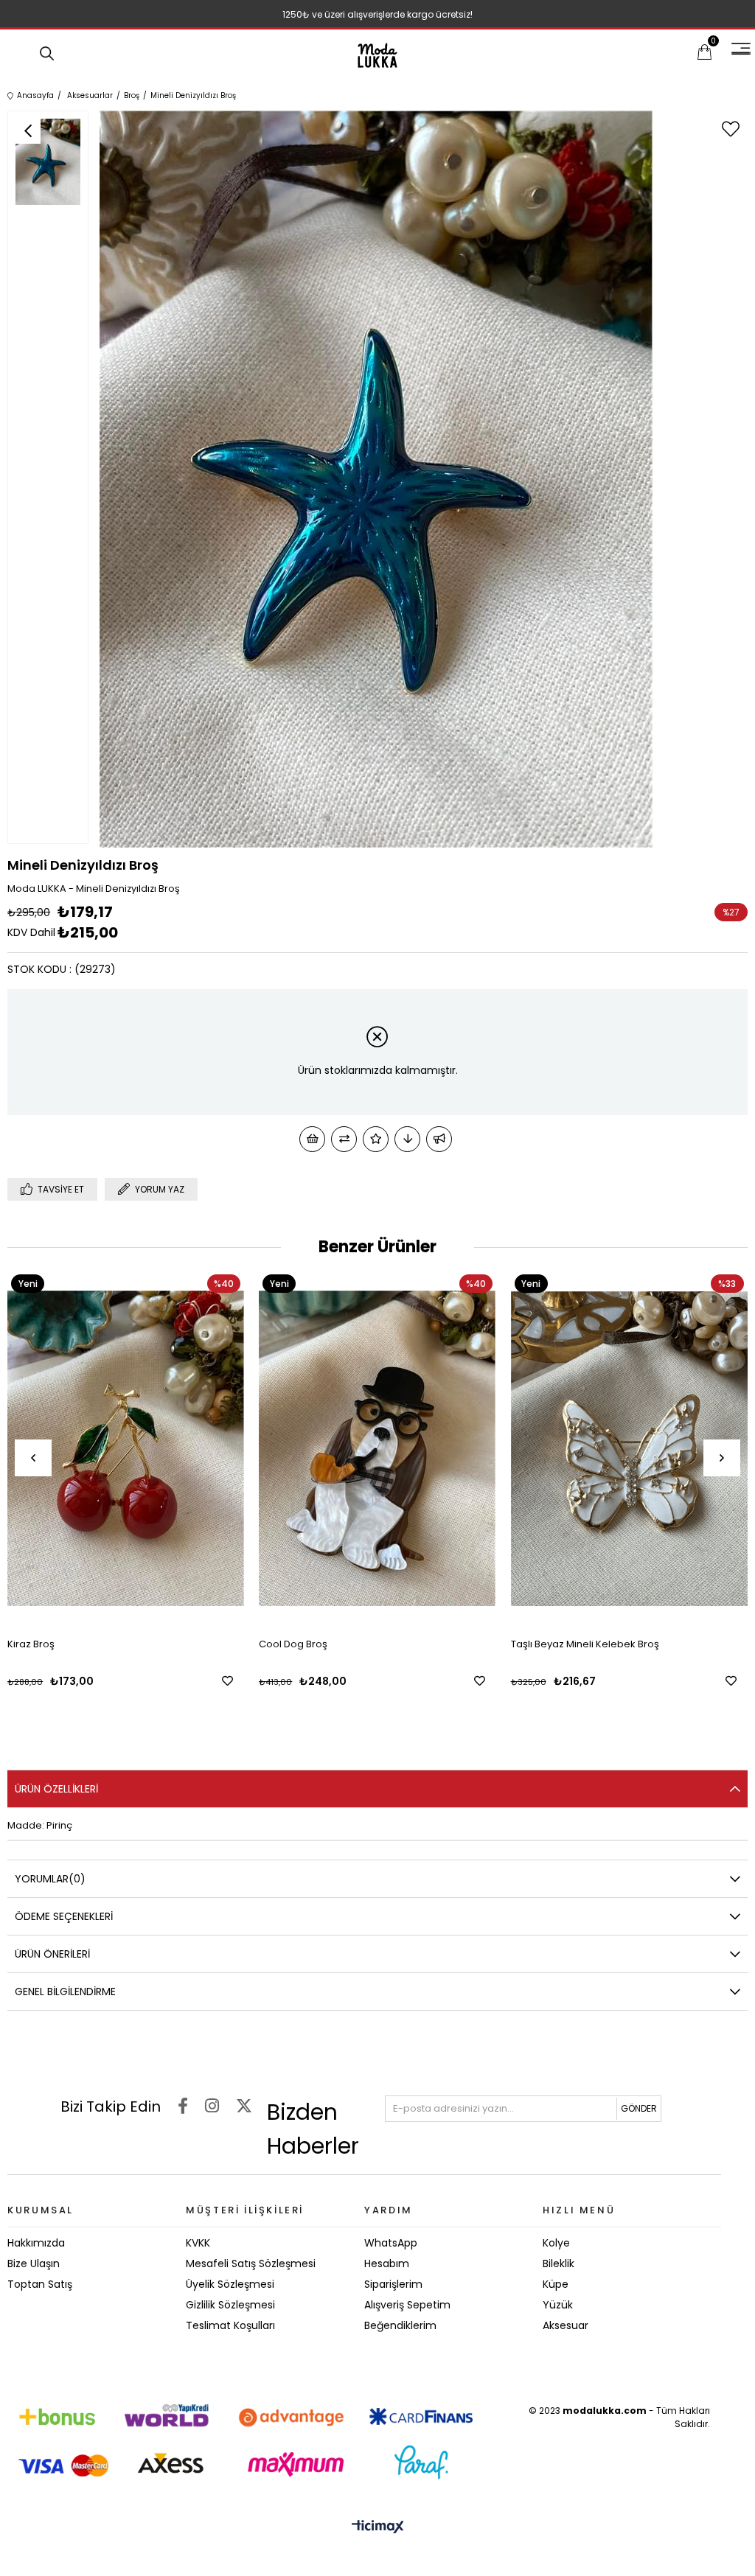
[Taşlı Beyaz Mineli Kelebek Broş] (629, 1448)
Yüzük (558, 2305)
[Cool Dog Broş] (377, 1448)
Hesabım (387, 2263)
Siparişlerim (393, 2284)
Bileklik (559, 2263)
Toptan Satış (40, 2284)
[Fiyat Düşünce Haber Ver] (407, 1139)
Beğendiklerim (400, 2325)
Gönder (639, 2108)
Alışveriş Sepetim (407, 2305)
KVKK (198, 2243)
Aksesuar (566, 2325)
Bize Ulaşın (34, 2263)
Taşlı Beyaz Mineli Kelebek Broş (585, 1644)
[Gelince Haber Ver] (439, 1139)
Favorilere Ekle (227, 1681)
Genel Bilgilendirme (65, 1992)
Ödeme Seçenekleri (64, 1916)
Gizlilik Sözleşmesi (230, 2305)
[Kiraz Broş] (126, 1448)
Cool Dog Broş (293, 1644)
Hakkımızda (36, 2243)
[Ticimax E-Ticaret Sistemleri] (378, 2528)
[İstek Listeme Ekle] (312, 1139)
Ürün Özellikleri (56, 1789)
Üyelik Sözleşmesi (230, 2284)
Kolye (556, 2243)
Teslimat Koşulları (230, 2325)
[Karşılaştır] (344, 1139)
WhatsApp (391, 2243)
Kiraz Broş (31, 1644)
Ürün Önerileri (52, 1954)
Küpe (556, 2284)
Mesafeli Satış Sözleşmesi (251, 2263)
